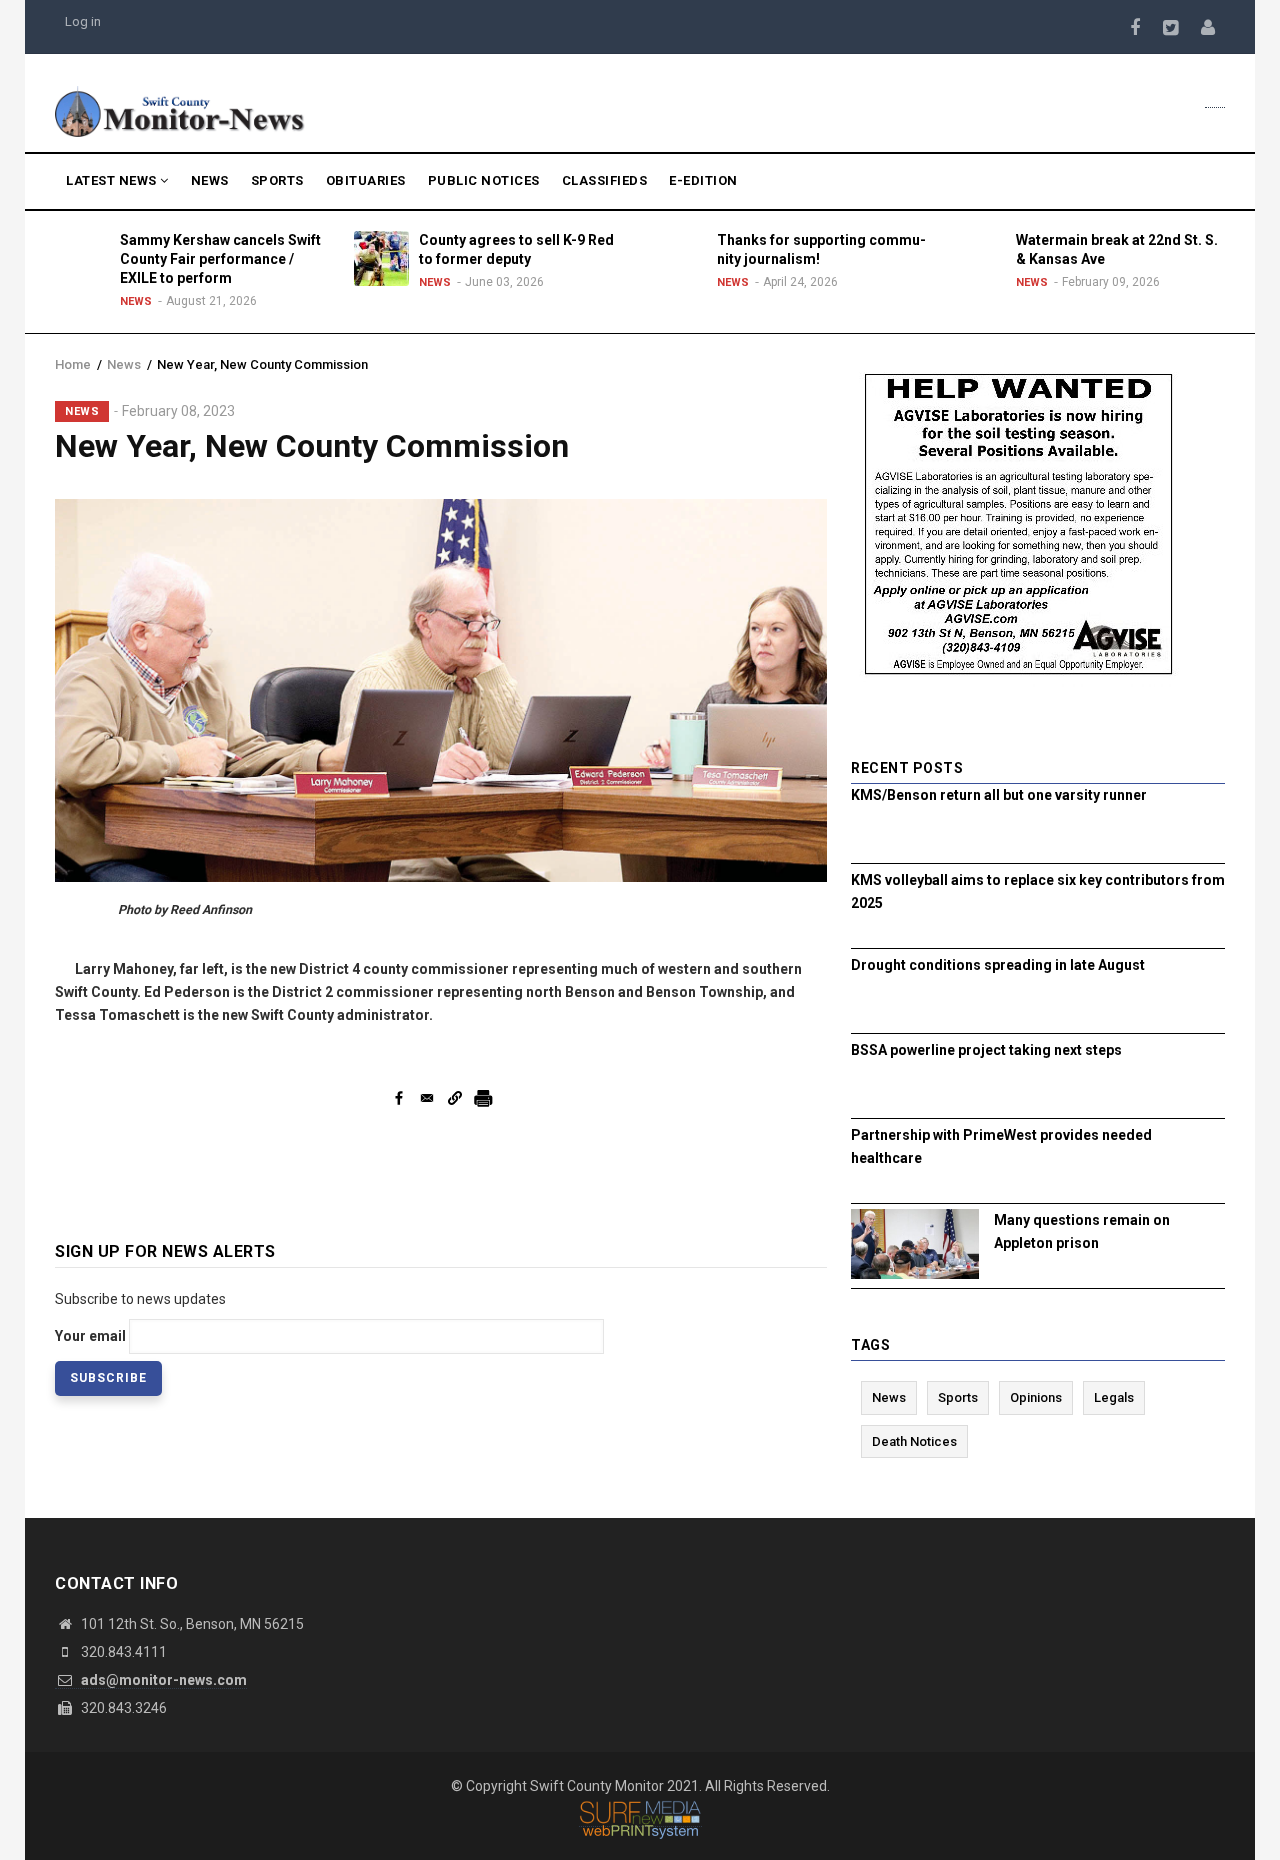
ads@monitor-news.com (162, 1680)
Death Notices (914, 1441)
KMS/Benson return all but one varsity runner (999, 795)
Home (73, 364)
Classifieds (605, 180)
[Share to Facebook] (399, 1098)
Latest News (113, 180)
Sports (277, 180)
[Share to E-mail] (427, 1098)
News (210, 180)
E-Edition (703, 180)
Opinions (1036, 1397)
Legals (1114, 1397)
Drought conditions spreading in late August (998, 965)
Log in (83, 21)
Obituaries (366, 180)
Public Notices (484, 180)
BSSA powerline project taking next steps (986, 1050)
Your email (90, 1336)
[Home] (180, 110)
